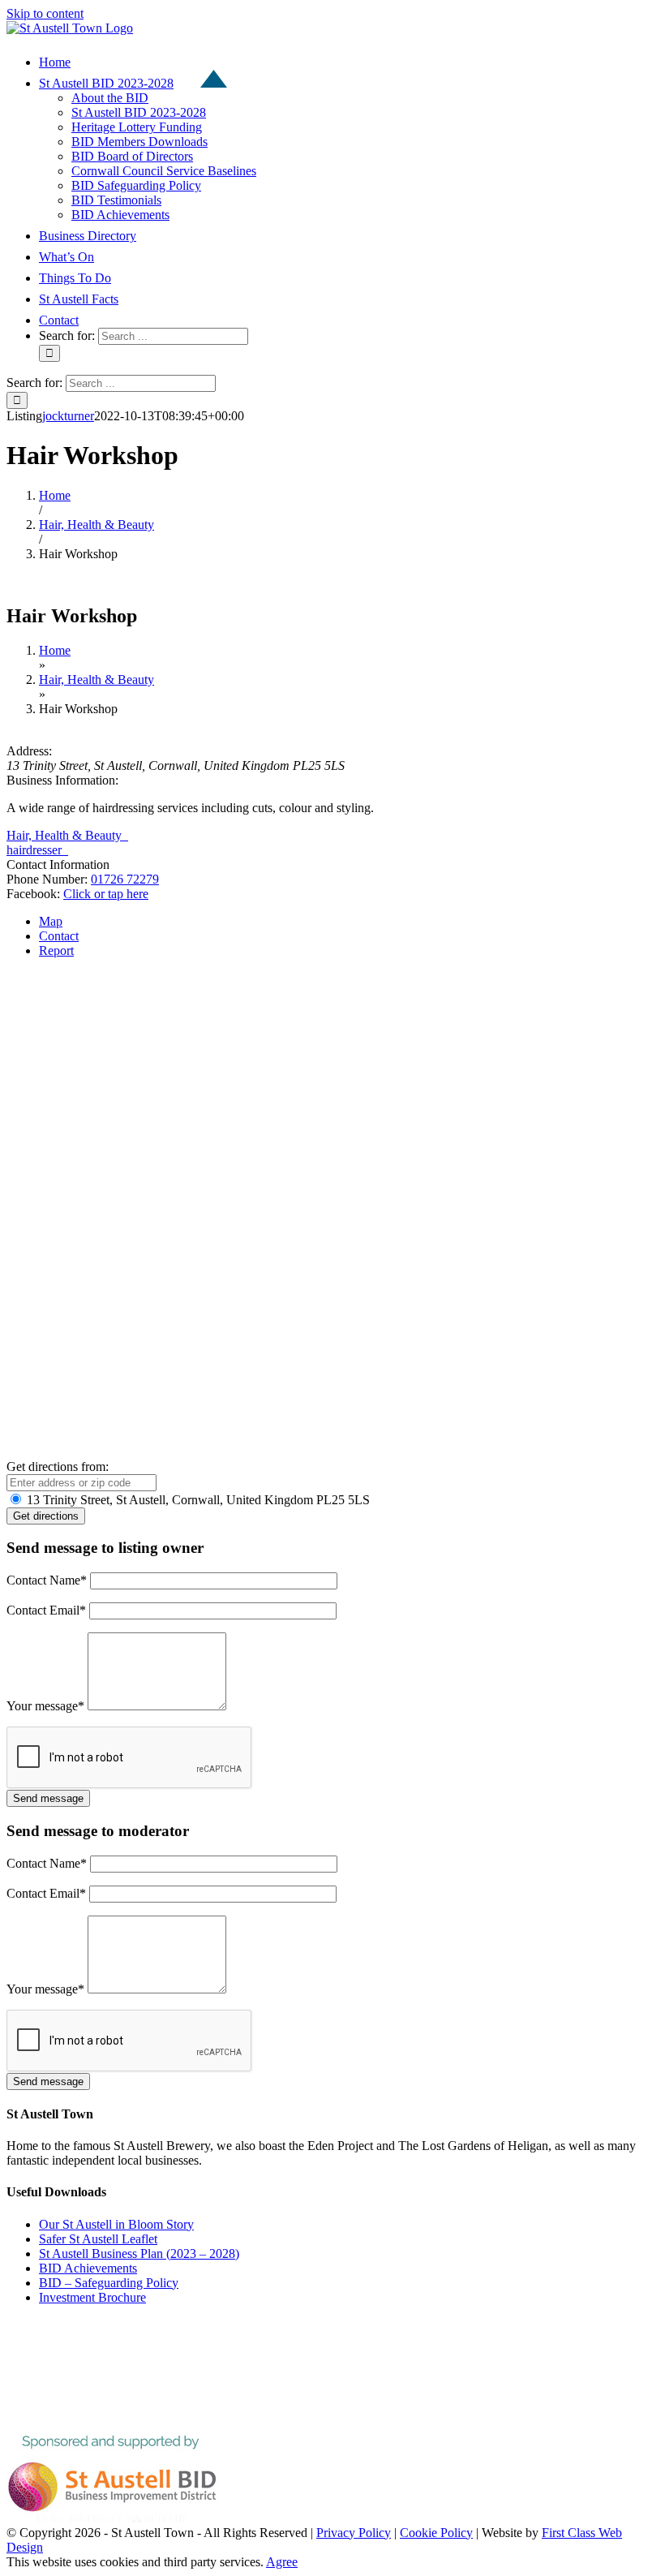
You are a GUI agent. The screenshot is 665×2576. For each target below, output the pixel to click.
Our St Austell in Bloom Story (116, 2224)
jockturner (68, 416)
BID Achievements (88, 2268)
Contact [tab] (59, 936)
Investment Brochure (92, 2297)
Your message (45, 1706)
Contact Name (47, 1580)
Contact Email (46, 1610)
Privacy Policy (354, 2533)
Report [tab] (56, 950)
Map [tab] (51, 921)
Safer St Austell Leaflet (98, 2239)
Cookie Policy (436, 2533)
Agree (282, 2562)
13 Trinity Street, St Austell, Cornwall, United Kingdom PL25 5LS (197, 1500)
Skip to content (45, 13)
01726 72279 (125, 879)
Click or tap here (106, 894)
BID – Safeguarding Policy (109, 2283)
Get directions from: (58, 1466)
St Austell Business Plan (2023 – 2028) (139, 2253)
